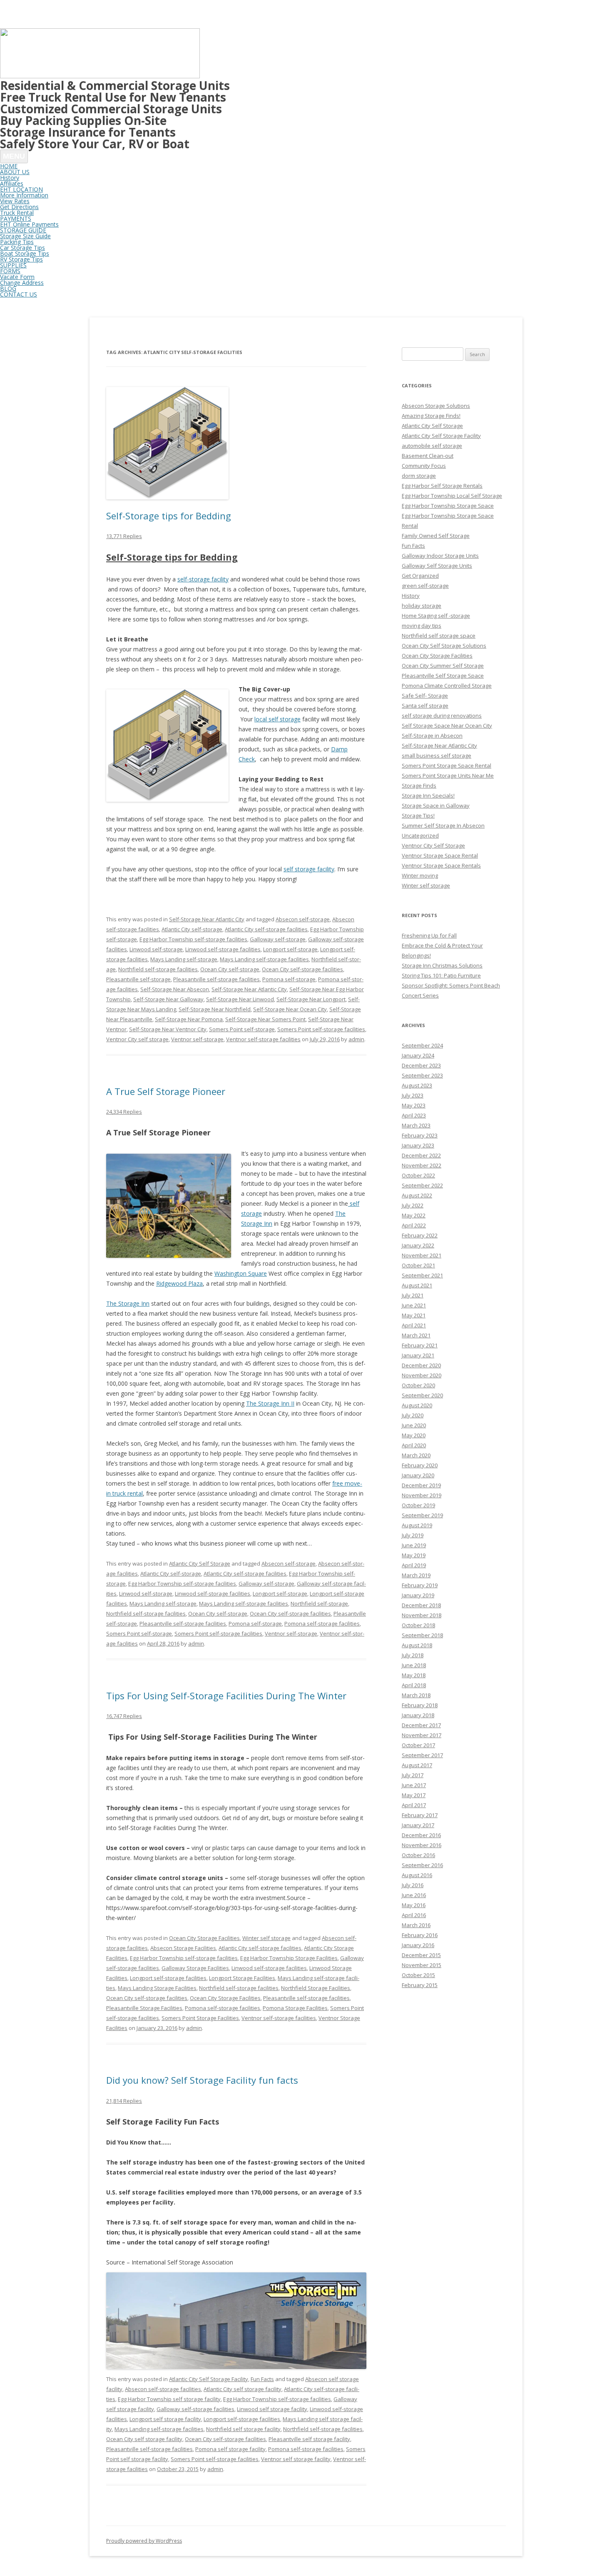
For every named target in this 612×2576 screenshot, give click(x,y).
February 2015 (420, 1985)
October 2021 (418, 1265)
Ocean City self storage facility (144, 2439)
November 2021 (422, 1255)
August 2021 (417, 1285)
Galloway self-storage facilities (195, 2409)
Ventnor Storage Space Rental (440, 855)
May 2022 (414, 1215)
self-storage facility (203, 579)
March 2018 (416, 1695)
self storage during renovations (442, 716)
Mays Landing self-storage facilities (264, 959)
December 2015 (421, 1955)
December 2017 (421, 1725)
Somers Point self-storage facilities (321, 1029)
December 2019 (421, 1485)
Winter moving (420, 875)
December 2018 (421, 1605)
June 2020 (414, 1425)
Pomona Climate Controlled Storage (447, 686)
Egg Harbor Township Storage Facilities (289, 1958)
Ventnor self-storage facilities (263, 1039)
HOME (9, 166)
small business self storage (437, 756)
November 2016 (422, 1845)
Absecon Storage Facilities (183, 1948)
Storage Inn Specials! (428, 795)
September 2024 (422, 1045)
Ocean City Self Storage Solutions (444, 646)
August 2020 (417, 1405)
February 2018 (420, 1705)
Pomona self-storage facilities (322, 1623)
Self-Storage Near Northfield (215, 1009)
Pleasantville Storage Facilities (144, 2008)
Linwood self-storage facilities (223, 949)
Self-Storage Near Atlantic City (207, 919)
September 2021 (422, 1275)
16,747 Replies (124, 1716)
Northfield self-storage (319, 1603)
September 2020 (422, 1395)
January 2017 (418, 1825)
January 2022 (418, 1245)
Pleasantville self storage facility (309, 2439)
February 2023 (420, 1135)
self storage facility (309, 869)
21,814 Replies (124, 2101)
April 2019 (414, 1565)
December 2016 (421, 1835)
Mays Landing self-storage (184, 959)
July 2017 (413, 1775)
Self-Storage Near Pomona (189, 1019)
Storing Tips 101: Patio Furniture (441, 975)
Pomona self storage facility (230, 2449)
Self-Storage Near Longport (311, 999)
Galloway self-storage (278, 939)
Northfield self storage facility (243, 2429)
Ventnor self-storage (197, 1039)
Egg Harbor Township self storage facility (169, 2399)
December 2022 (421, 1155)
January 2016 (418, 1945)
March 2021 (416, 1335)
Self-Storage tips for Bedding (169, 516)
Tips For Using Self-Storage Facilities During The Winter (226, 1696)
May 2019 (414, 1555)
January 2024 (418, 1055)
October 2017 (418, 1745)
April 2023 (414, 1115)
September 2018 (422, 1635)
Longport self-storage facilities (168, 1978)
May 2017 (414, 1795)
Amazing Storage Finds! (431, 416)
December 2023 (421, 1065)
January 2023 (418, 1145)
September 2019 (422, 1515)
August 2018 (417, 1645)
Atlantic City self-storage (192, 929)
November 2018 (422, 1615)
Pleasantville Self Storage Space (443, 676)
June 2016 (414, 1895)
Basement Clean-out (428, 456)
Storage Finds (419, 786)
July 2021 (413, 1295)
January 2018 (418, 1715)
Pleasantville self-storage (138, 979)
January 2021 (418, 1355)
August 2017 (417, 1765)
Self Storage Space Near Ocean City (447, 726)
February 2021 (420, 1345)
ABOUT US (15, 172)
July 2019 (413, 1535)
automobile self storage (432, 446)
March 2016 (416, 1925)
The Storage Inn (128, 1303)
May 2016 (414, 1905)
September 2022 (422, 1185)
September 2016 (422, 1865)
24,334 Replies (124, 1112)
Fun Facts (262, 2379)
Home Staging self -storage (436, 616)
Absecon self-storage (303, 919)
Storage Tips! (418, 815)
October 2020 (418, 1385)
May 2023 (414, 1105)
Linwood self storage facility (272, 2409)
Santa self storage (425, 706)
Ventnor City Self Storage (433, 845)
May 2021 (414, 1315)
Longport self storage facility (165, 2419)
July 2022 (413, 1205)
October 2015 (418, 1975)
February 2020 (420, 1465)
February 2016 (420, 1935)
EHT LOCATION (21, 189)
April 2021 (414, 1325)
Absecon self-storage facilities (163, 2389)
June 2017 (414, 1785)
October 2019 (418, 1505)
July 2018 (413, 1655)
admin (356, 1039)
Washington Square (241, 1273)
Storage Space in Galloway (436, 805)
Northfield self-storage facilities (158, 969)
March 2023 (416, 1125)
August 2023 (417, 1085)
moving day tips (422, 626)
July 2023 (413, 1095)
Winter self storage (266, 1938)
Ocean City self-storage (230, 969)
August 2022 (417, 1195)
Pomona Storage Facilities (295, 2008)
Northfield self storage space (439, 636)
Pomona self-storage (289, 979)
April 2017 (414, 1805)
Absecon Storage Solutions (436, 406)
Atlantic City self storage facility (243, 2389)
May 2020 (414, 1435)
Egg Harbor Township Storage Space (448, 506)
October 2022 (418, 1175)
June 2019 (414, 1545)
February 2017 (420, 1815)
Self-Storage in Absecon (432, 736)
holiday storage (422, 606)
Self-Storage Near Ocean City (290, 1009)
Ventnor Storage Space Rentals (441, 865)
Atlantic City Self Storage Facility (209, 2379)
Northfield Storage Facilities (316, 1988)
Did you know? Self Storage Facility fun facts (202, 2080)
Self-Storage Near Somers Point (265, 1019)
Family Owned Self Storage (436, 536)
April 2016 (414, 1915)
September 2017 (422, 1755)
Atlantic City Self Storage (200, 1564)
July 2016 (413, 1885)
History (411, 596)
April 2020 (414, 1445)
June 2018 (414, 1665)
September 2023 (422, 1075)
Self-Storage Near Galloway (168, 999)
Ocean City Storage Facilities (204, 1938)
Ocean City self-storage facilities (302, 969)
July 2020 (413, 1415)
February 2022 (420, 1235)
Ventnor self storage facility (296, 2459)
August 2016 (417, 1875)
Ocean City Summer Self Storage (443, 666)
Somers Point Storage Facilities (200, 2018)
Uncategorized (420, 835)
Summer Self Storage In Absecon (443, 825)
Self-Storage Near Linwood (240, 999)
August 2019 (417, 1525)
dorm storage (419, 476)
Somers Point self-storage (242, 1029)
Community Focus (424, 466)
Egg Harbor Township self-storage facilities (193, 939)
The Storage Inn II (270, 1403)
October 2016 (418, 1855)
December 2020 (421, 1365)
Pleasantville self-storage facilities (216, 979)
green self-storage (425, 586)
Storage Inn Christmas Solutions (442, 965)
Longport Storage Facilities (242, 1978)
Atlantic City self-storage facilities (266, 929)
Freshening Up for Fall (429, 935)
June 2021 (414, 1305)
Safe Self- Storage (425, 696)
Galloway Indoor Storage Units (440, 556)
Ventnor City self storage (137, 1039)
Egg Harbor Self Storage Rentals (442, 486)
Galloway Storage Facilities (195, 1968)
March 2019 (416, 1575)
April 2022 (414, 1225)
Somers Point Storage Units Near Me (448, 776)
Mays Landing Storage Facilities (157, 1988)
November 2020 (422, 1375)
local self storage (277, 719)
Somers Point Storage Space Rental (447, 766)
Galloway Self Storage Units (437, 566)
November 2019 (422, 1495)
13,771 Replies (124, 536)
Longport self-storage (290, 949)
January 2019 (418, 1595)
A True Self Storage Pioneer (166, 1091)
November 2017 (422, 1735)
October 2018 (418, 1625)
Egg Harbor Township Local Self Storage (452, 496)
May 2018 (414, 1675)
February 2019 (420, 1585)
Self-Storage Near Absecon (175, 989)
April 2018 (414, 1685)
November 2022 (422, 1165)
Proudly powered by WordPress (144, 2541)
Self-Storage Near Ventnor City (168, 1029)
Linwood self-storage (156, 949)
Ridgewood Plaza (179, 1283)
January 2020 (418, 1475)
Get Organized (420, 576)
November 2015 (422, 1965)
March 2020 (416, 1455)
